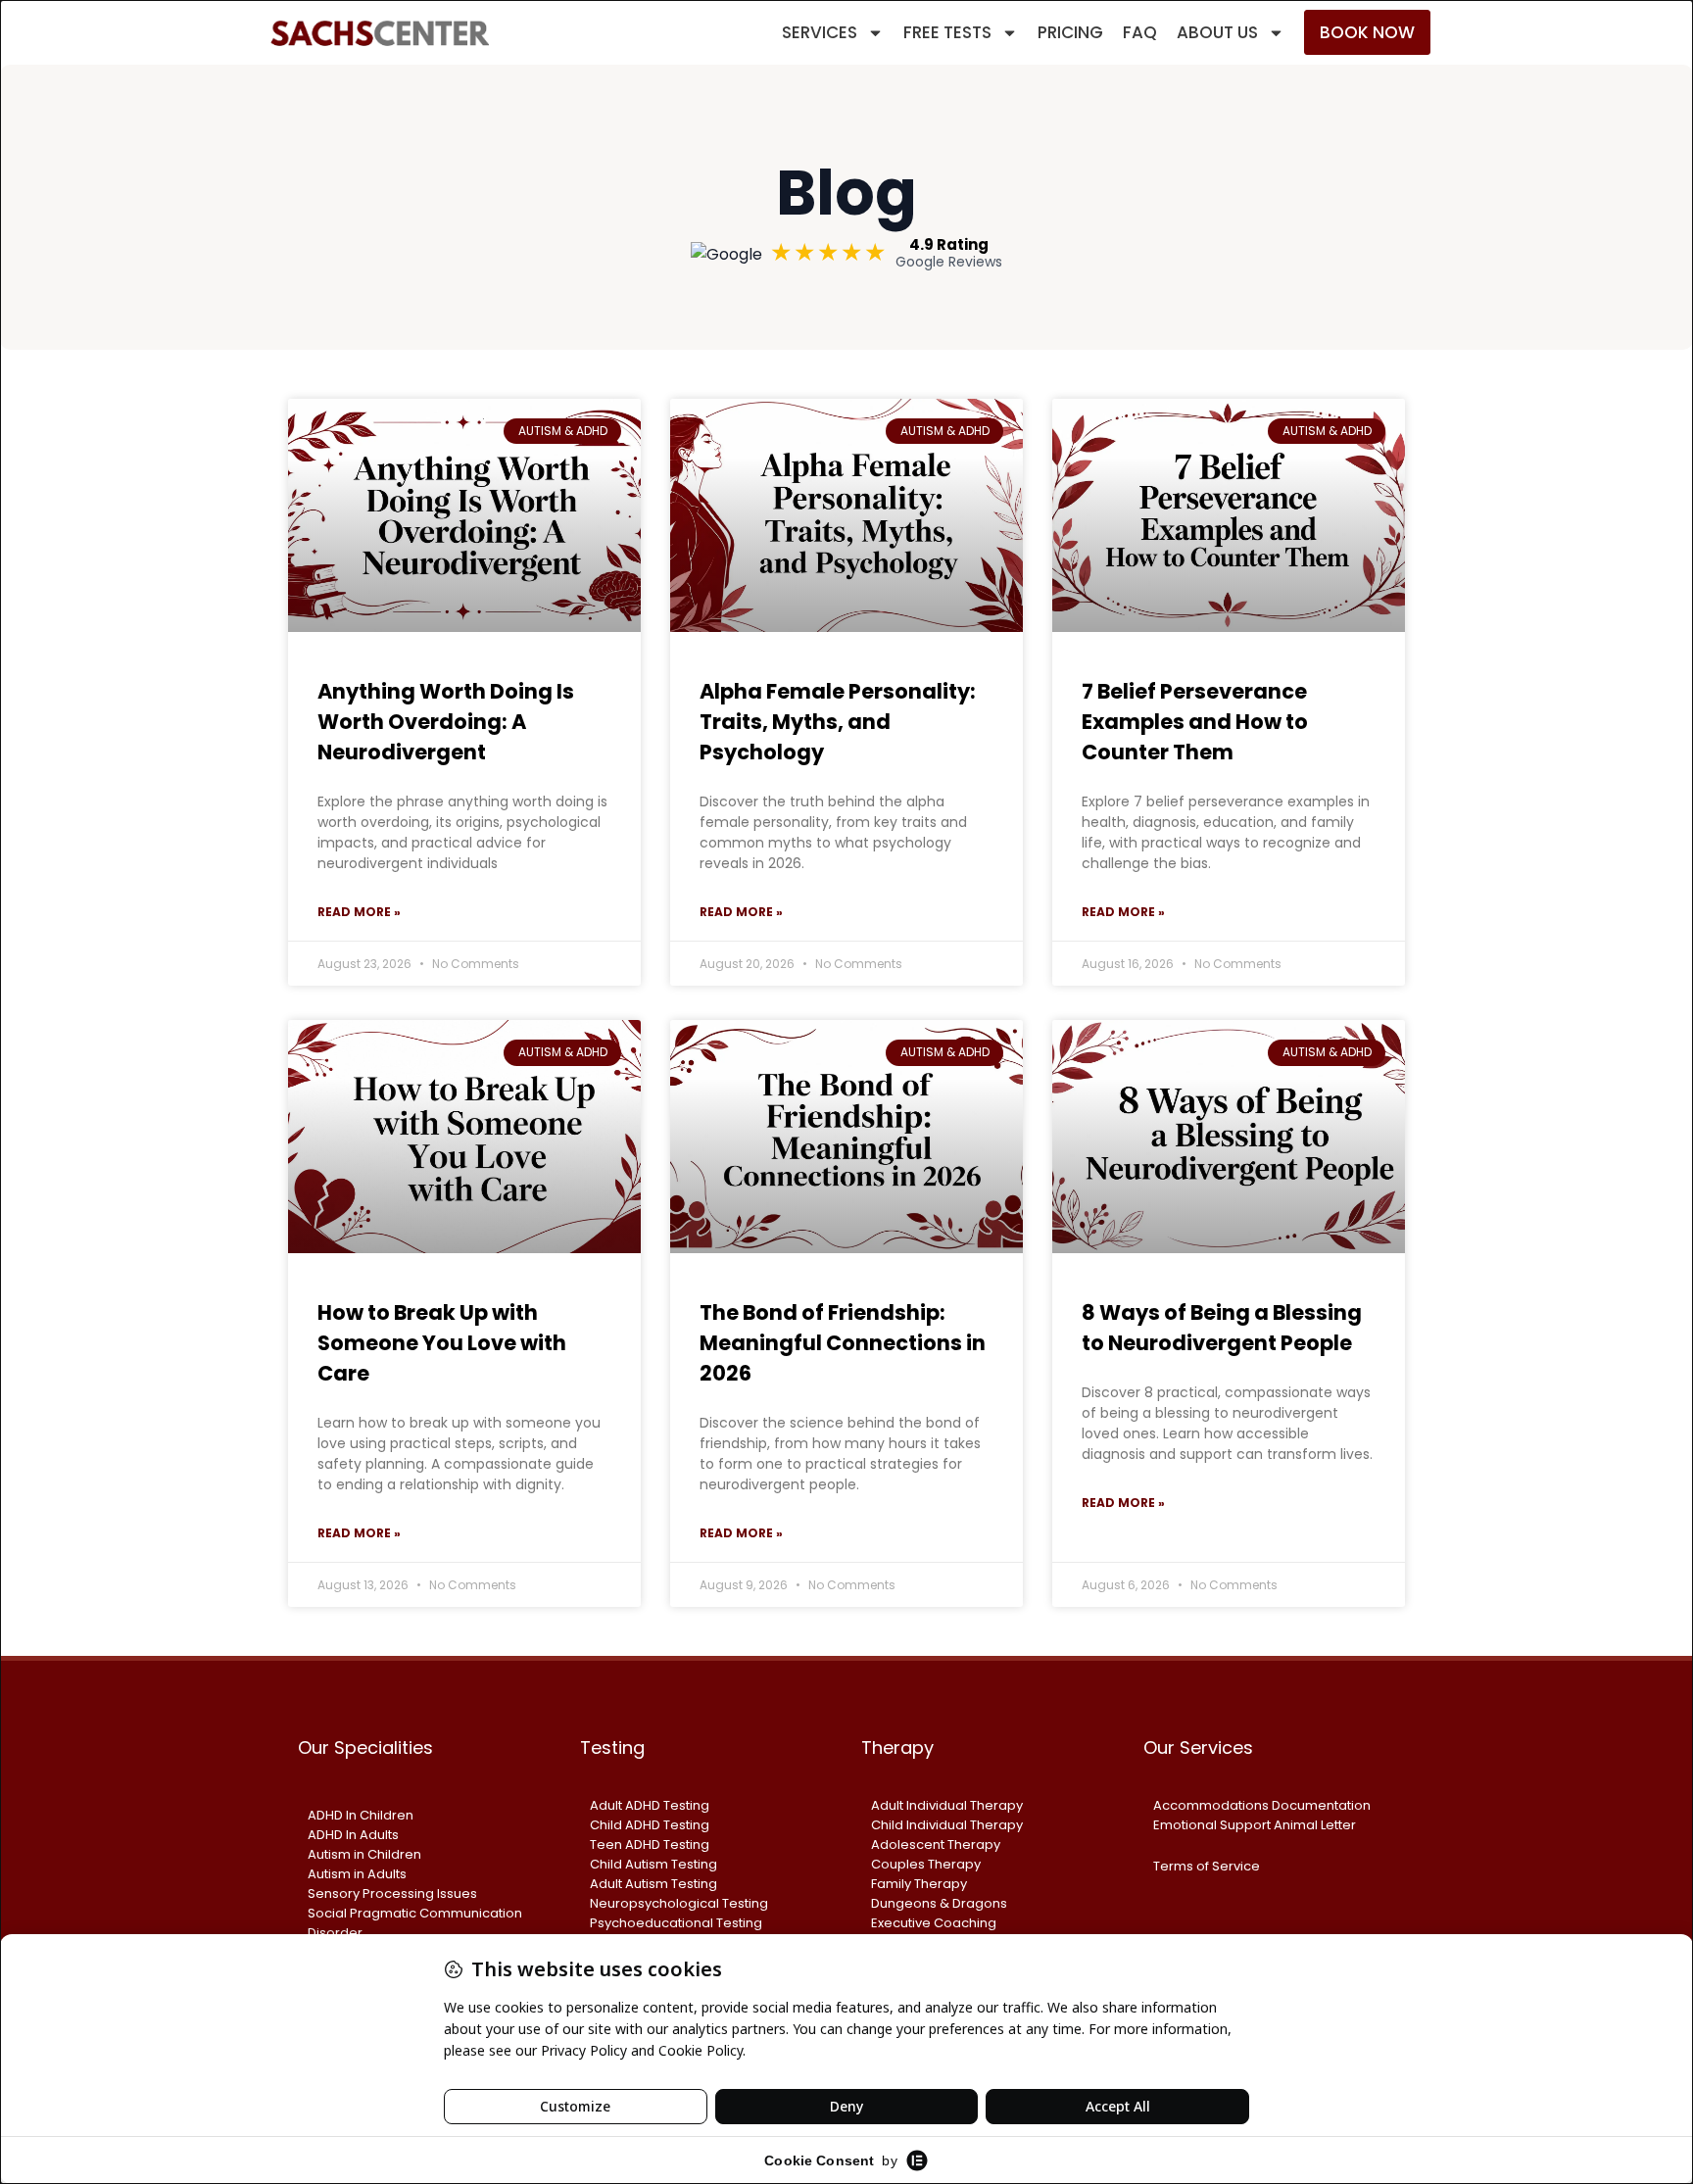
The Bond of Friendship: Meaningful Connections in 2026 (843, 1343)
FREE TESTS (947, 32)
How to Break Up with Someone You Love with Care (442, 1343)
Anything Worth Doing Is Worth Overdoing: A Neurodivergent (446, 722)
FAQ (1140, 32)
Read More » (359, 912)
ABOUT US (1217, 32)
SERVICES (820, 32)
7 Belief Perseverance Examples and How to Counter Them (1195, 722)
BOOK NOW (1367, 32)
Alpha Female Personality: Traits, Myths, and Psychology (838, 722)
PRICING (1070, 32)
